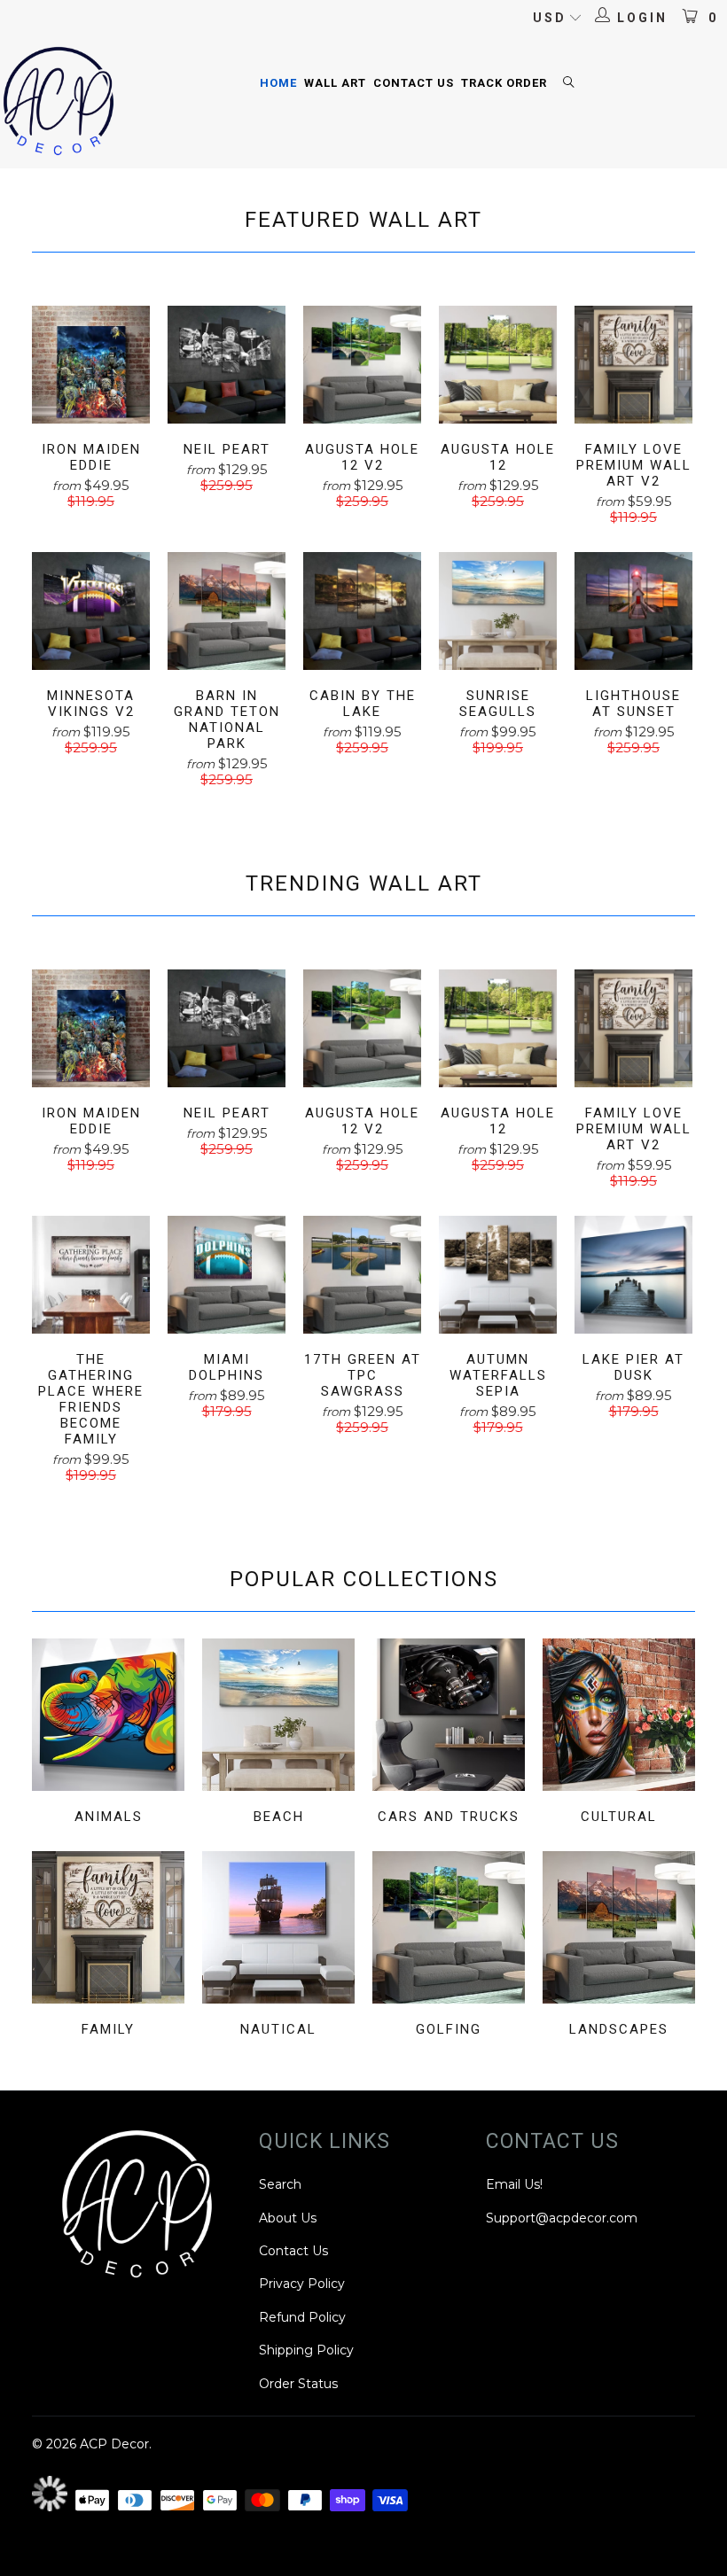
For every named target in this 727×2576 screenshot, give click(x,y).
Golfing (449, 1946)
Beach (278, 1734)
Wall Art (335, 83)
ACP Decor (114, 2444)
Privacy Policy (302, 2284)
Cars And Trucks (449, 1734)
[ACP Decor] (58, 102)
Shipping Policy (306, 2350)
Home (278, 83)
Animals (108, 1734)
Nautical (278, 1946)
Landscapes (619, 1946)
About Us (288, 2218)
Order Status (298, 2384)
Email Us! (514, 2184)
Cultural (619, 1734)
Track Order (504, 83)
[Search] (569, 84)
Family (108, 1946)
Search (280, 2184)
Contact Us (414, 83)
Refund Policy (302, 2317)
